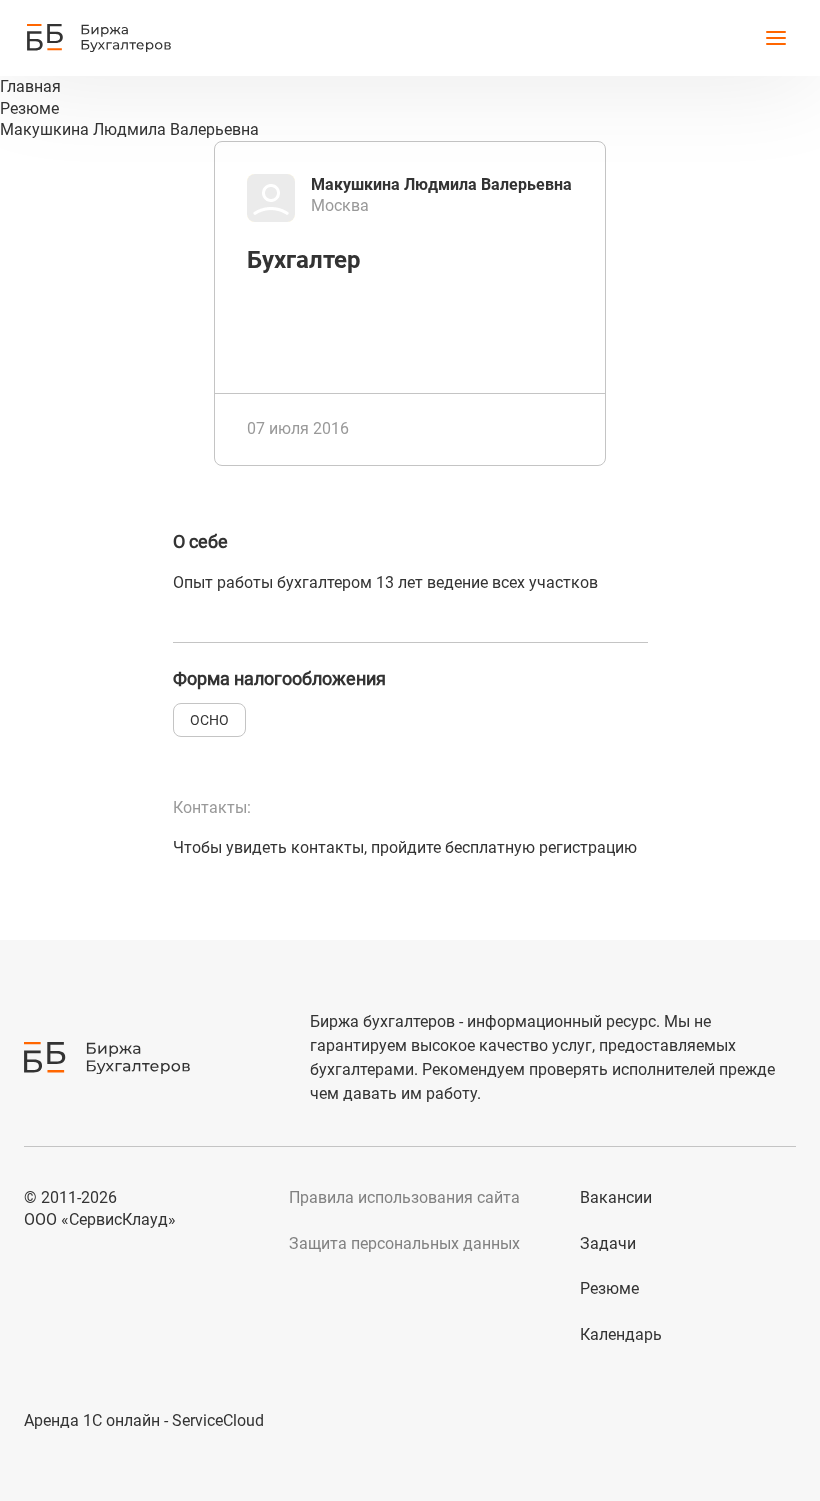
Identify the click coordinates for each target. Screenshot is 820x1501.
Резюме (609, 1288)
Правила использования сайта (404, 1197)
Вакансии (616, 1197)
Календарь (621, 1334)
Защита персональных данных (404, 1243)
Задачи (608, 1243)
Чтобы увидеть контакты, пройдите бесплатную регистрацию (405, 847)
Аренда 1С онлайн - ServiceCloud (144, 1420)
